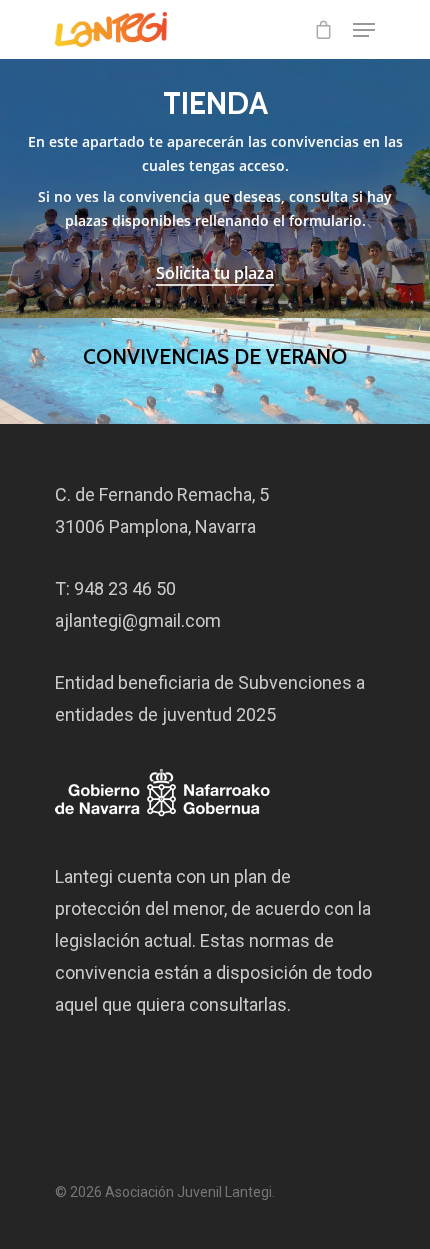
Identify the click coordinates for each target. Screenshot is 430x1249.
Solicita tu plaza (215, 273)
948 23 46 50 (125, 588)
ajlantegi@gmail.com (138, 620)
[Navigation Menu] (364, 30)
